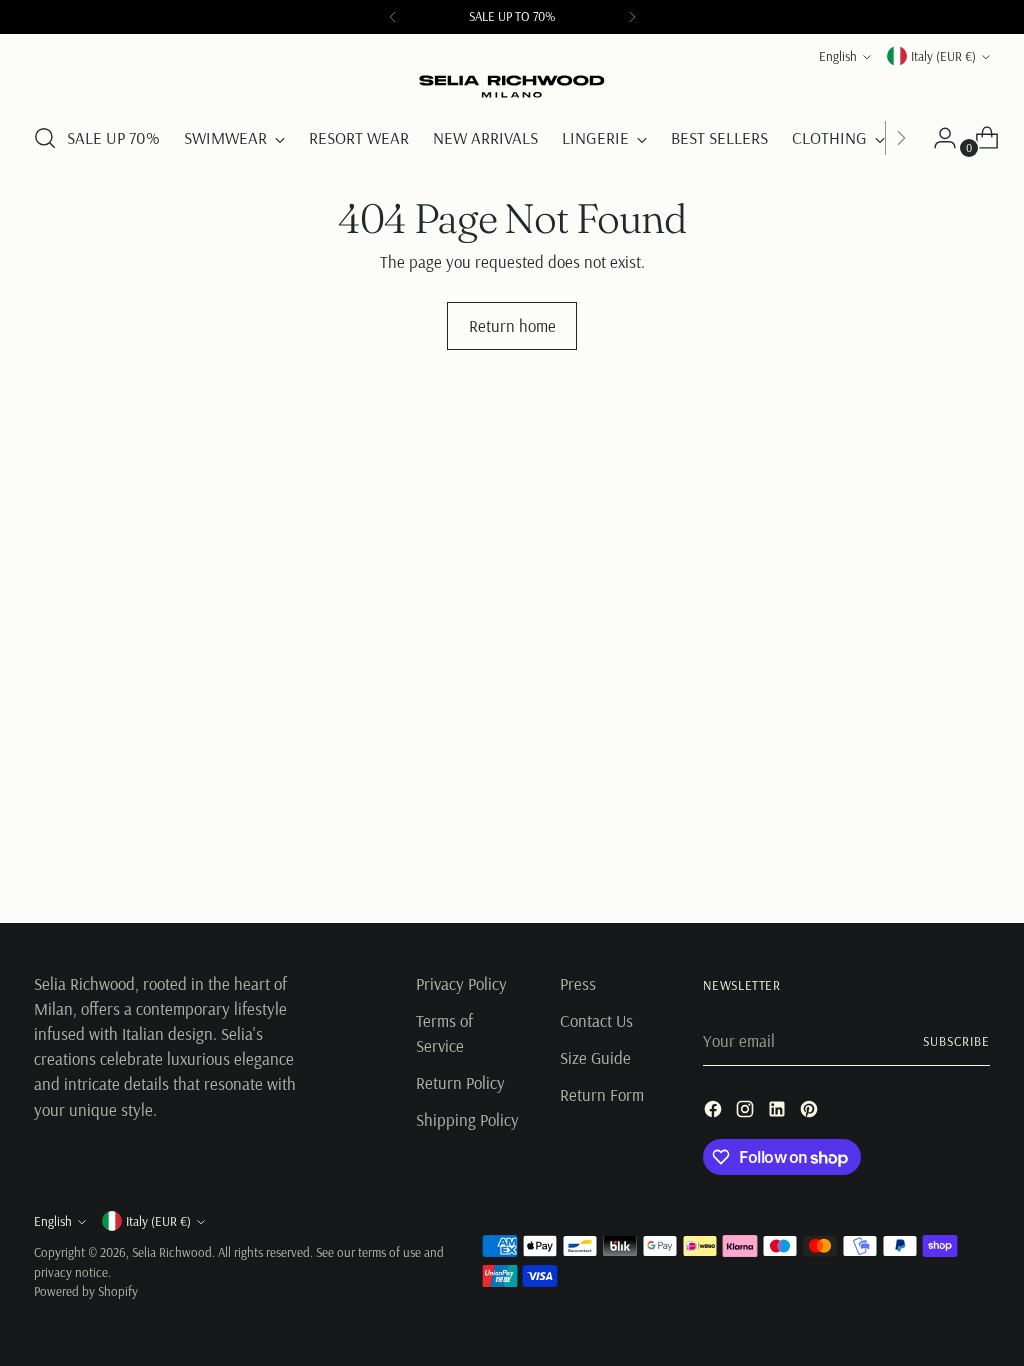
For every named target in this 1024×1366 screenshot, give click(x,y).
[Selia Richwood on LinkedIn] (779, 1112)
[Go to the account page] (937, 138)
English (838, 56)
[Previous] (393, 17)
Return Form (602, 1094)
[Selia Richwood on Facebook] (715, 1112)
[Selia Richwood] (512, 87)
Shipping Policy (467, 1119)
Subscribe (956, 1041)
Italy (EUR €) (943, 56)
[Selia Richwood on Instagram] (747, 1112)
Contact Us (596, 1020)
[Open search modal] (45, 138)
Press (578, 983)
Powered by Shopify (86, 1291)
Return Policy (460, 1082)
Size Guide (595, 1057)
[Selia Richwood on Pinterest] (811, 1112)
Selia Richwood (172, 1252)
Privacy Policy (461, 983)
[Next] (632, 17)
